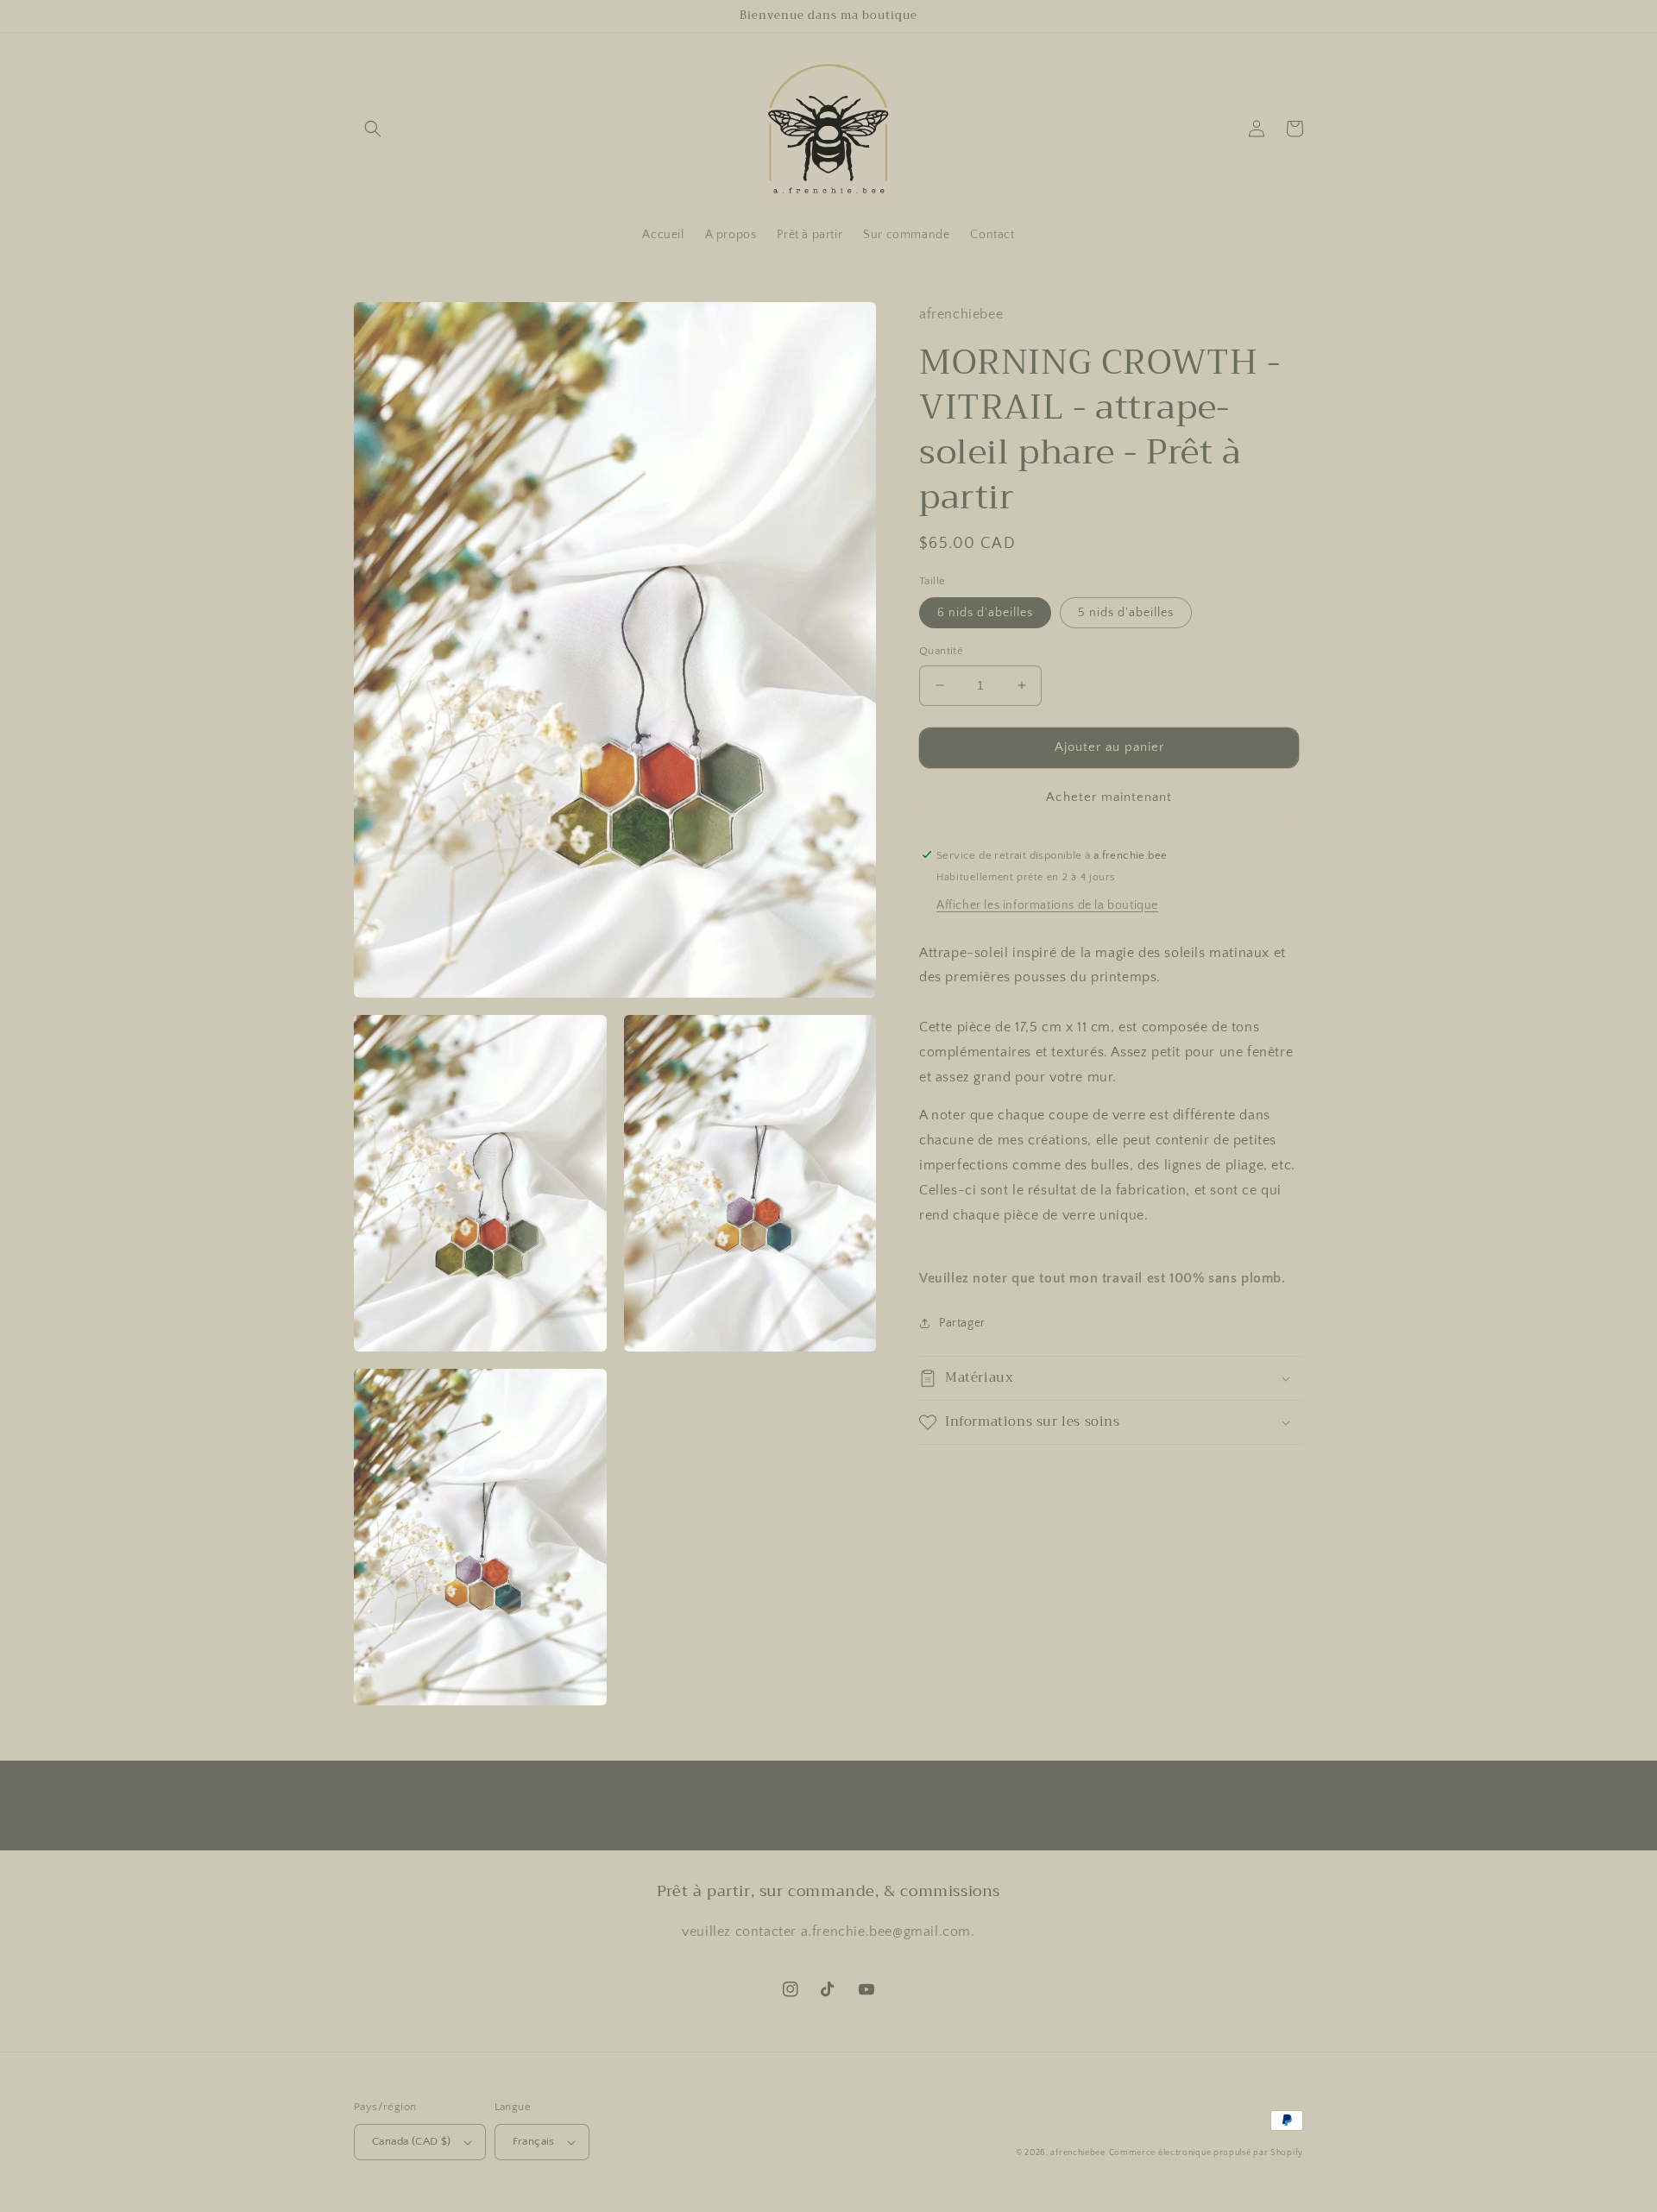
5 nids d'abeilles (1126, 613)
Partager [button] (962, 1323)
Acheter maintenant (1109, 796)
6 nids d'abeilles (985, 613)
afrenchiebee (1077, 2153)
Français (534, 2141)
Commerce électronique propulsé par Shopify (1206, 2153)
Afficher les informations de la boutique (1047, 904)
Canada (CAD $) (412, 2141)
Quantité (941, 651)
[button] (373, 129)
